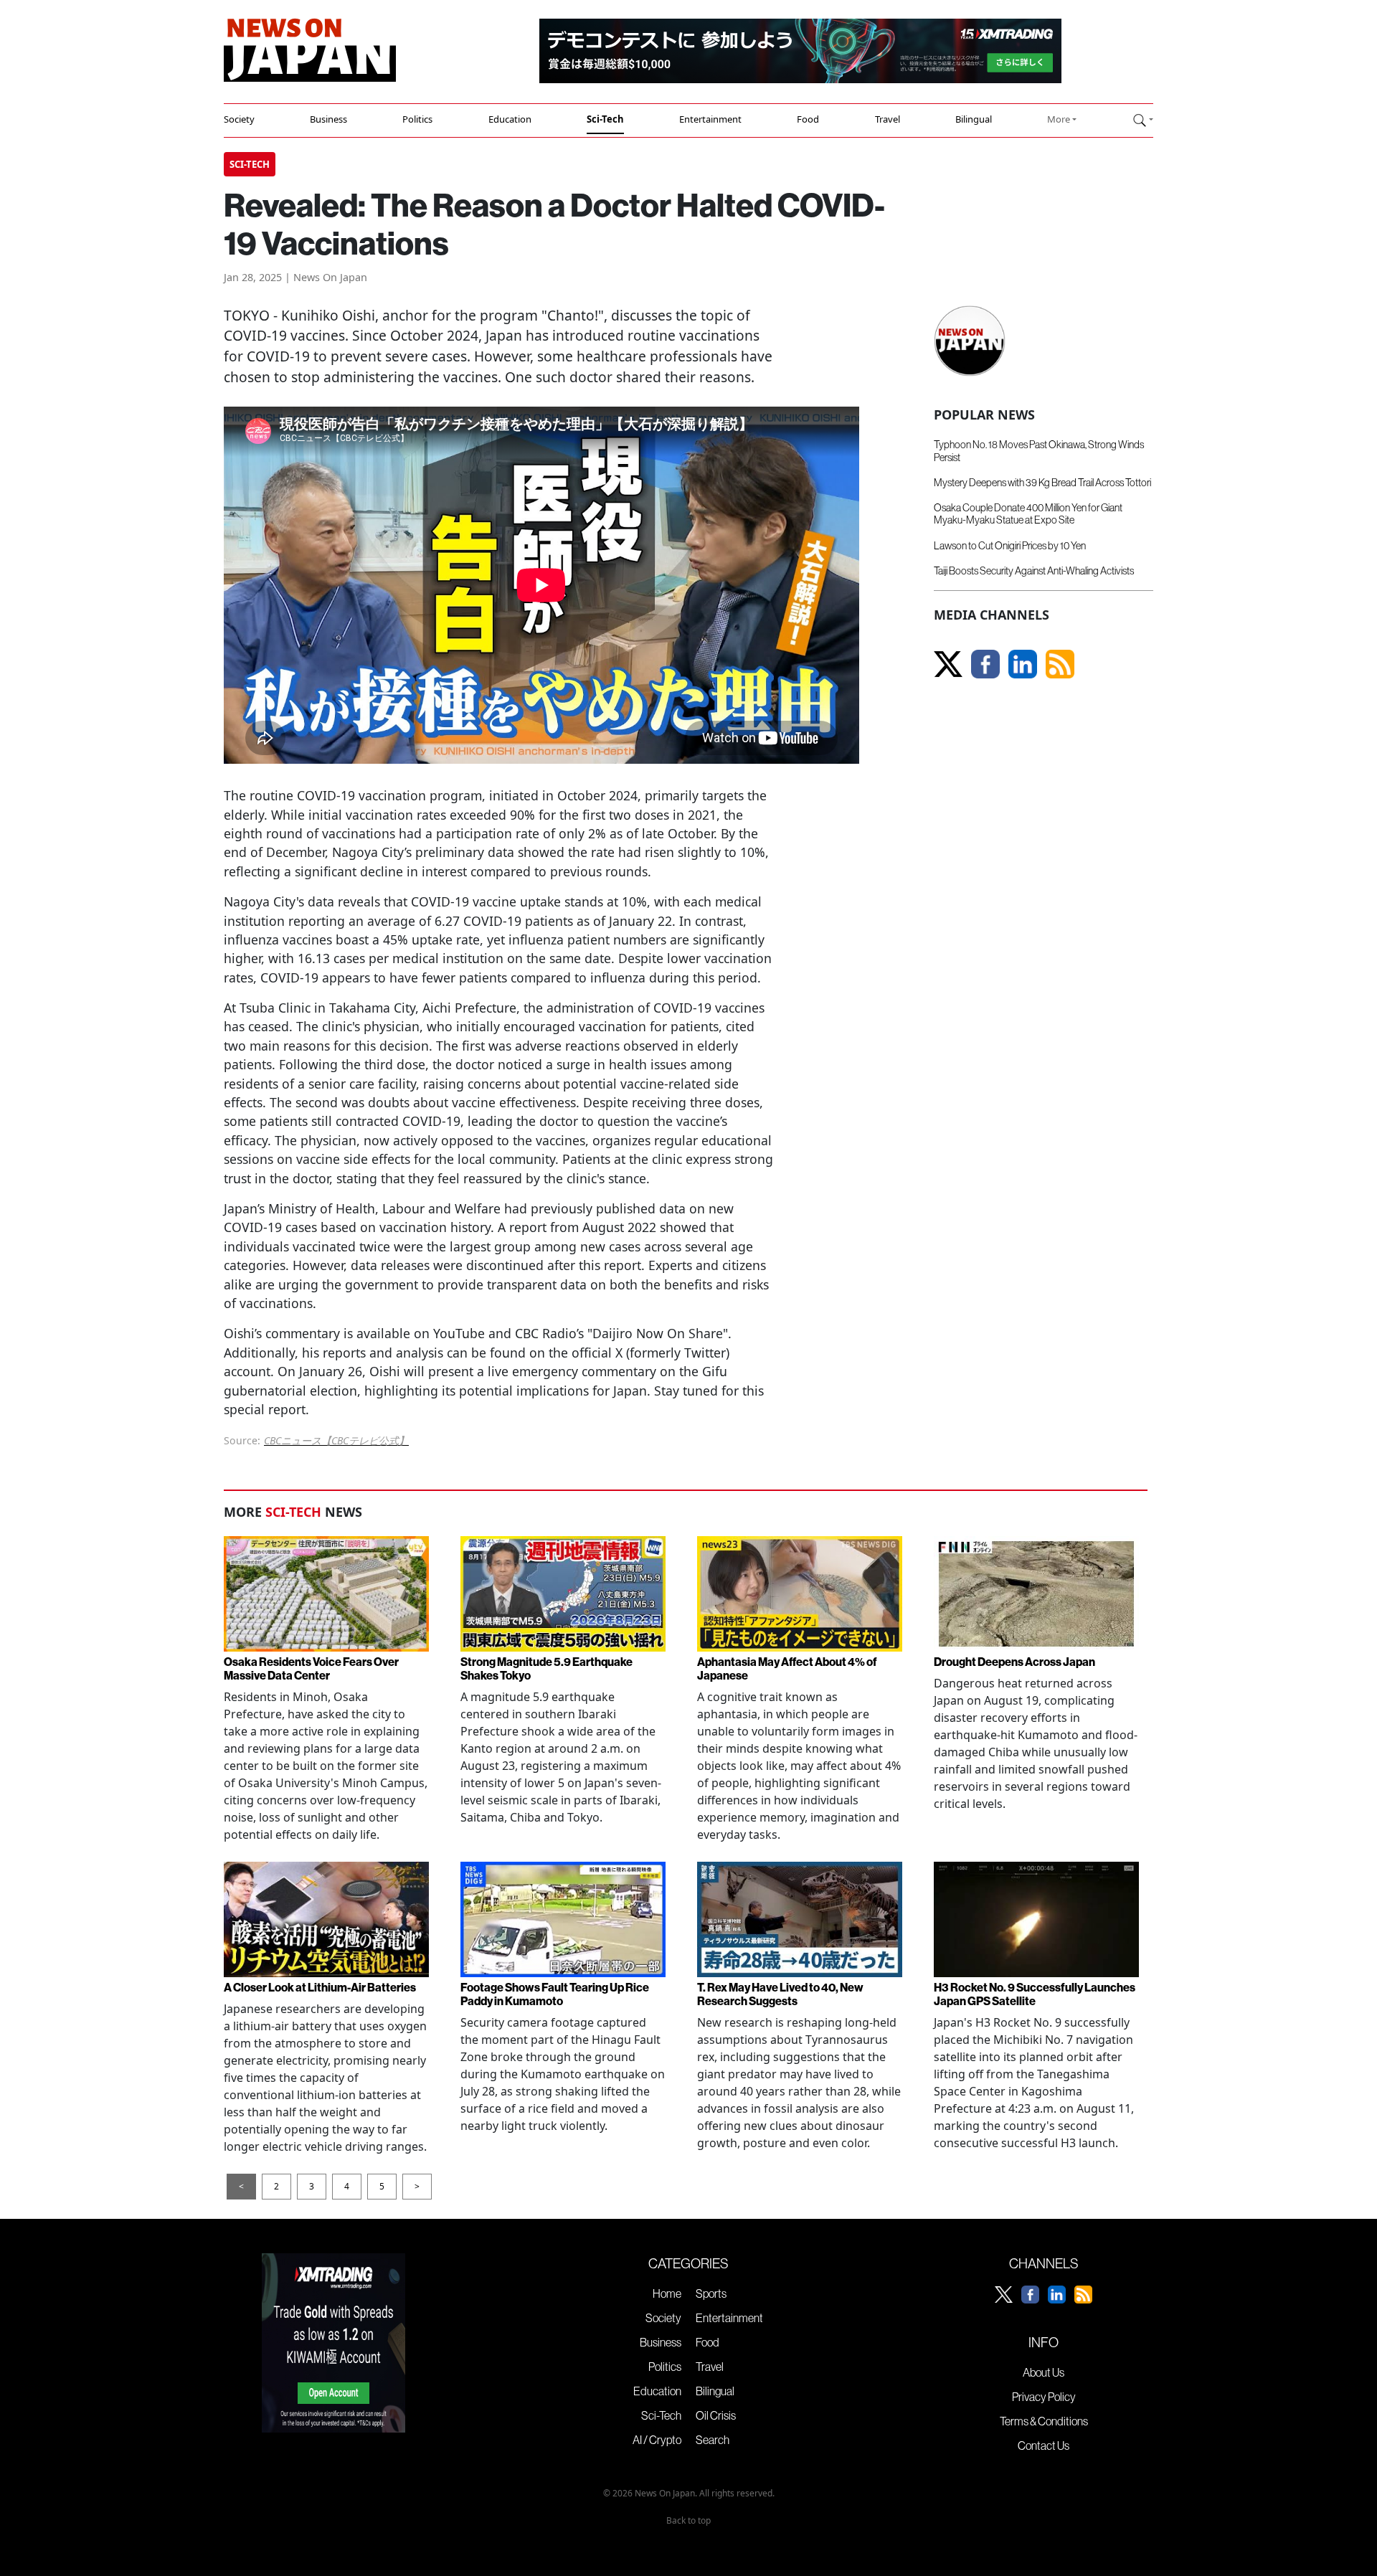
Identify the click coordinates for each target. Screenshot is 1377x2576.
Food (808, 119)
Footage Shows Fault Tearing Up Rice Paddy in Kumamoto (555, 1994)
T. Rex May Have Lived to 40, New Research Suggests (780, 1994)
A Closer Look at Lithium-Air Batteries (320, 1988)
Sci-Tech (605, 119)
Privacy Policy (1044, 2397)
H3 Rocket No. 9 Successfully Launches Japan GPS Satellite (1035, 1994)
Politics (417, 119)
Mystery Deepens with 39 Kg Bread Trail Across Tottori (1042, 483)
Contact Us (1044, 2445)
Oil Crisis (716, 2415)
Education (510, 119)
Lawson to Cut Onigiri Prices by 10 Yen (1010, 546)
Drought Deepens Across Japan (1014, 1662)
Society (239, 119)
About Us (1044, 2372)
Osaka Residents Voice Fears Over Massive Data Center (311, 1669)
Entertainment (710, 119)
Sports (711, 2293)
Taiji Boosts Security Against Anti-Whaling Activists (1034, 571)
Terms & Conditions (1044, 2421)
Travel (888, 119)
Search (713, 2440)
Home (667, 2293)
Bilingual (974, 119)
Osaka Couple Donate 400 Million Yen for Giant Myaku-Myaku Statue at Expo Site (1028, 514)
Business (328, 119)
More (1059, 119)
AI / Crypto (657, 2440)
